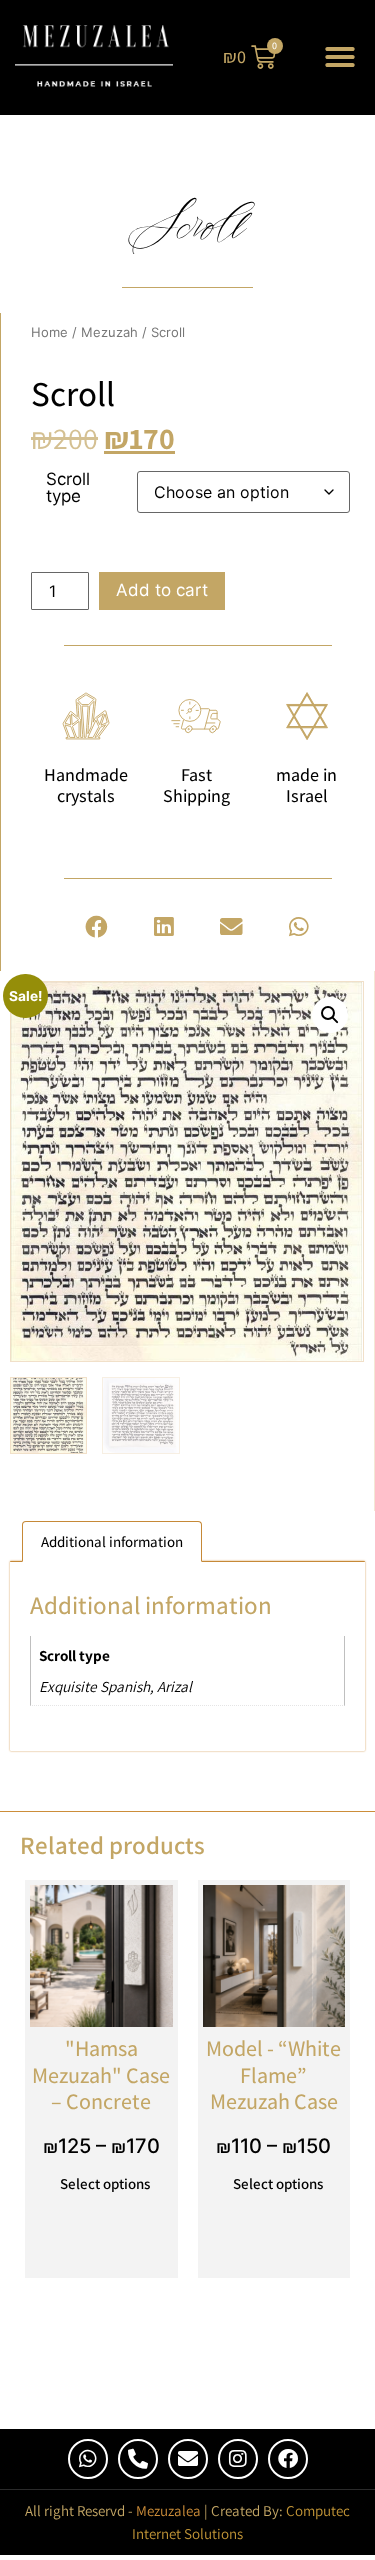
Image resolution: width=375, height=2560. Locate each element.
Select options (105, 2183)
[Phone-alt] (138, 2459)
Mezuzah (109, 332)
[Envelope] (188, 2459)
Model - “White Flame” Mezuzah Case (273, 2074)
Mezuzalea (168, 2510)
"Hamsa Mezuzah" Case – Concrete (101, 2074)
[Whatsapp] (88, 2459)
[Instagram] (238, 2459)
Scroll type (68, 488)
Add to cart (162, 590)
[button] (340, 57)
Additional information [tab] (112, 1541)
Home (49, 332)
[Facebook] (288, 2459)
